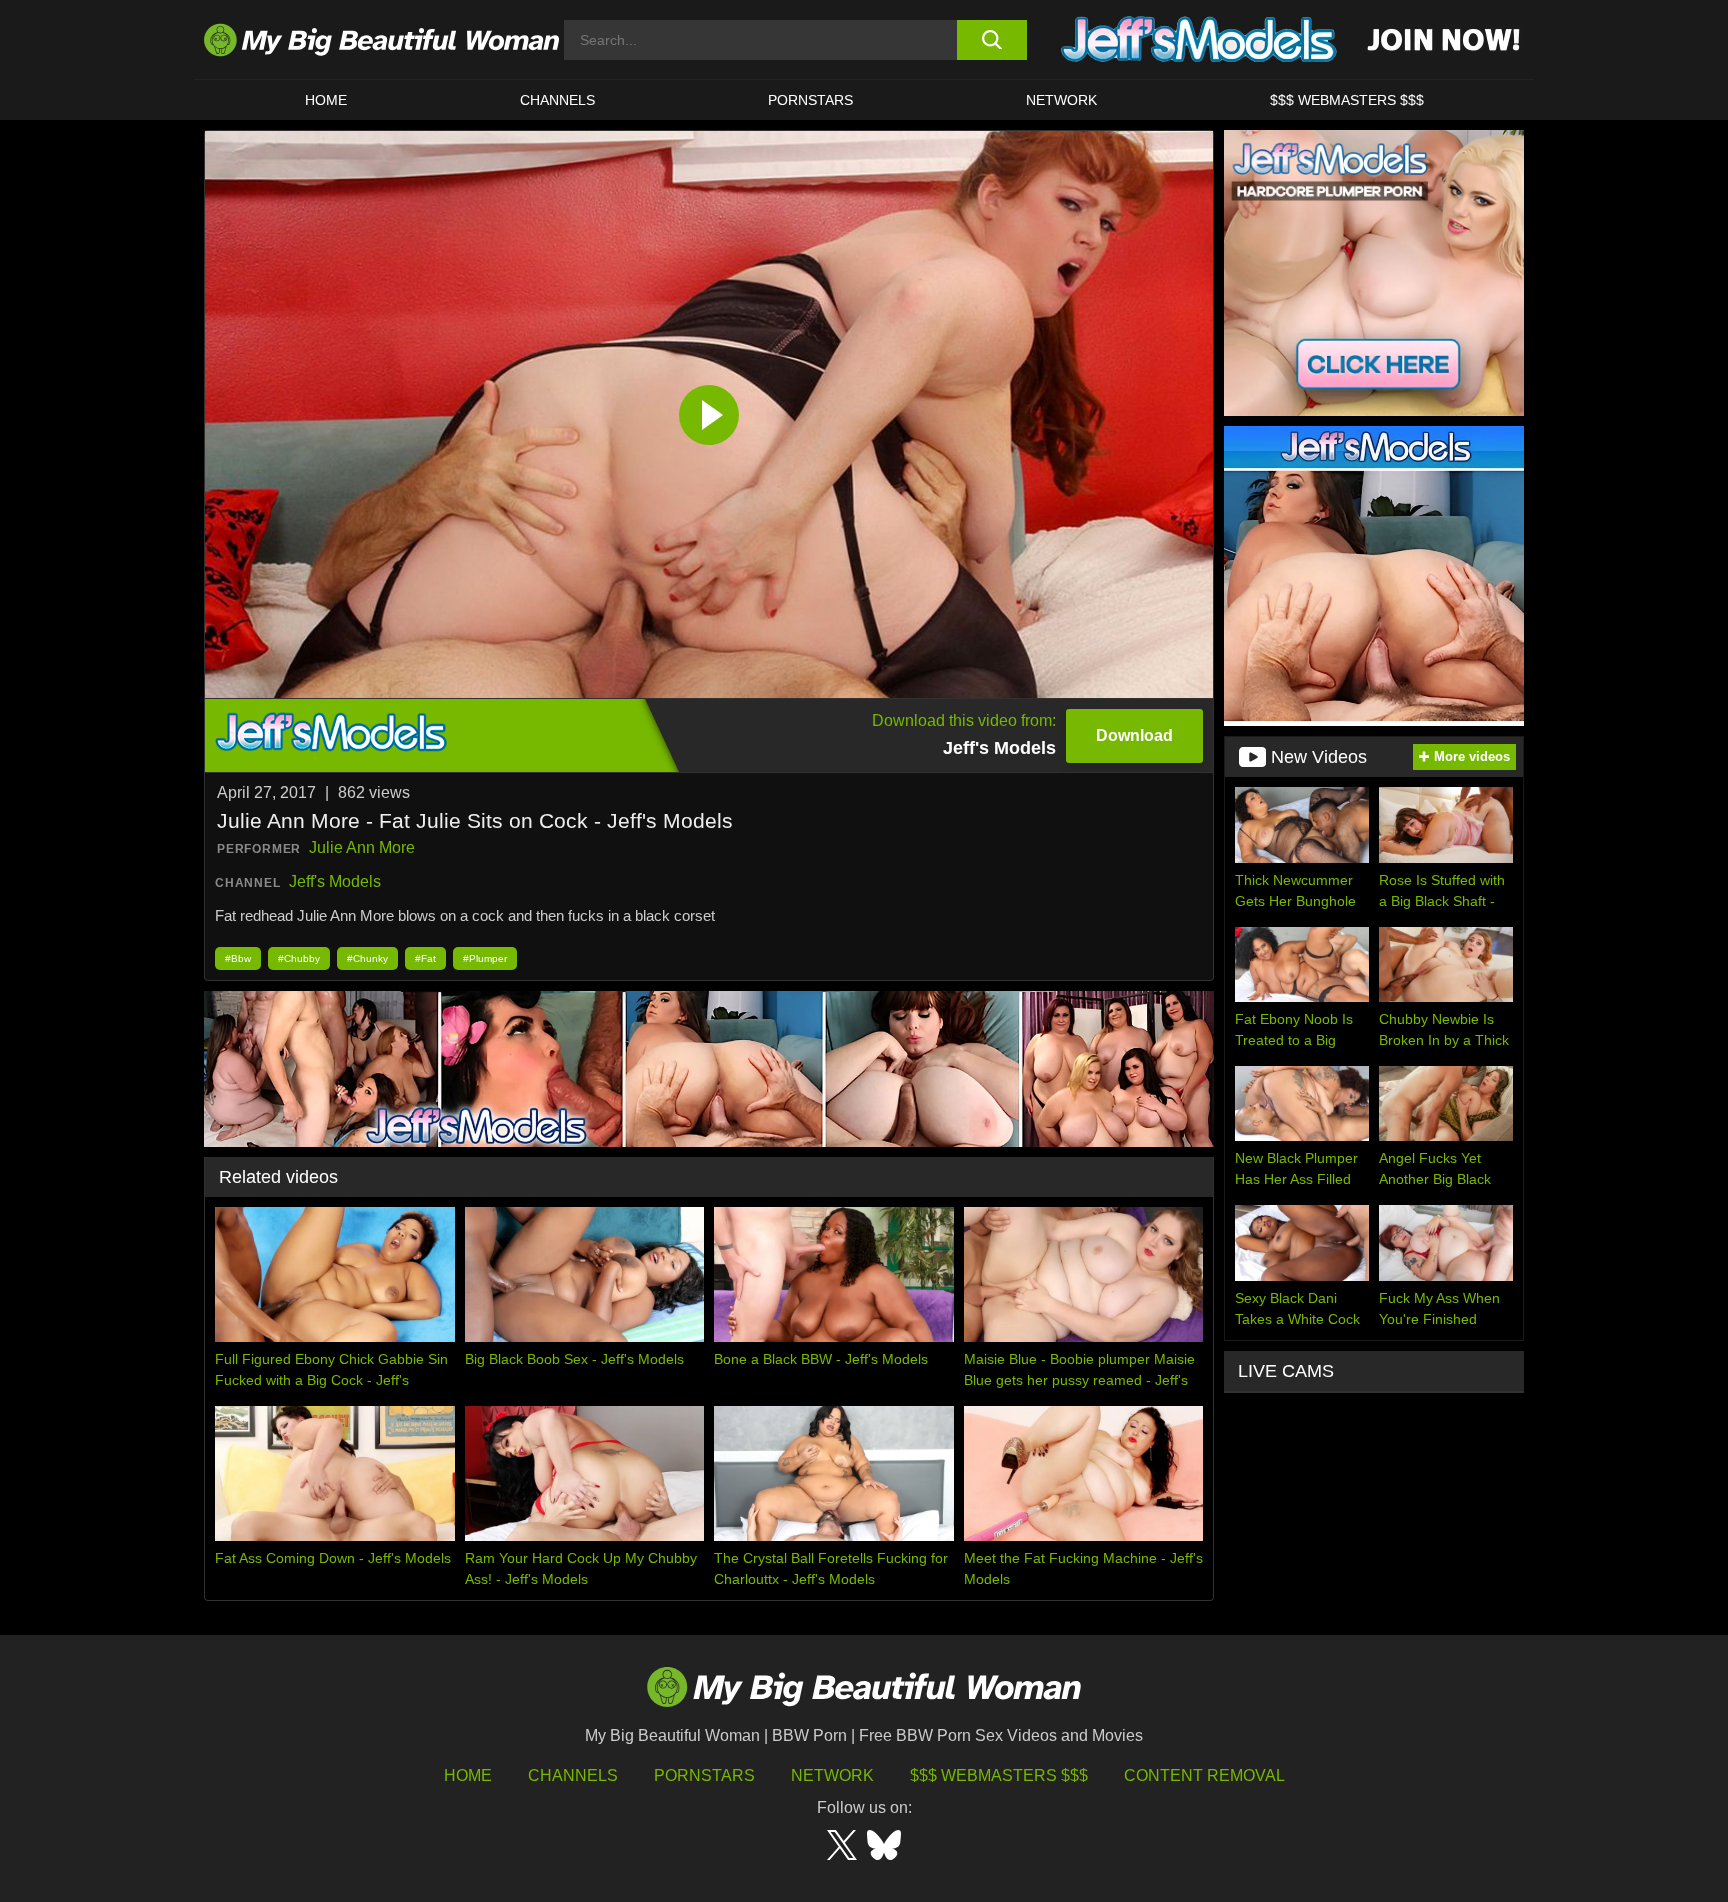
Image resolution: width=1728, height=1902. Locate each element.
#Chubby (299, 958)
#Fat (425, 958)
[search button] (991, 40)
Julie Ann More (362, 847)
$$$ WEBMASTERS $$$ (1347, 100)
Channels (573, 1775)
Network (1061, 100)
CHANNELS (557, 100)
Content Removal (1204, 1775)
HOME (326, 100)
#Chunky (367, 958)
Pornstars (810, 100)
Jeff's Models (335, 881)
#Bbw (238, 958)
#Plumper (485, 958)
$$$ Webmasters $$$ (999, 1775)
